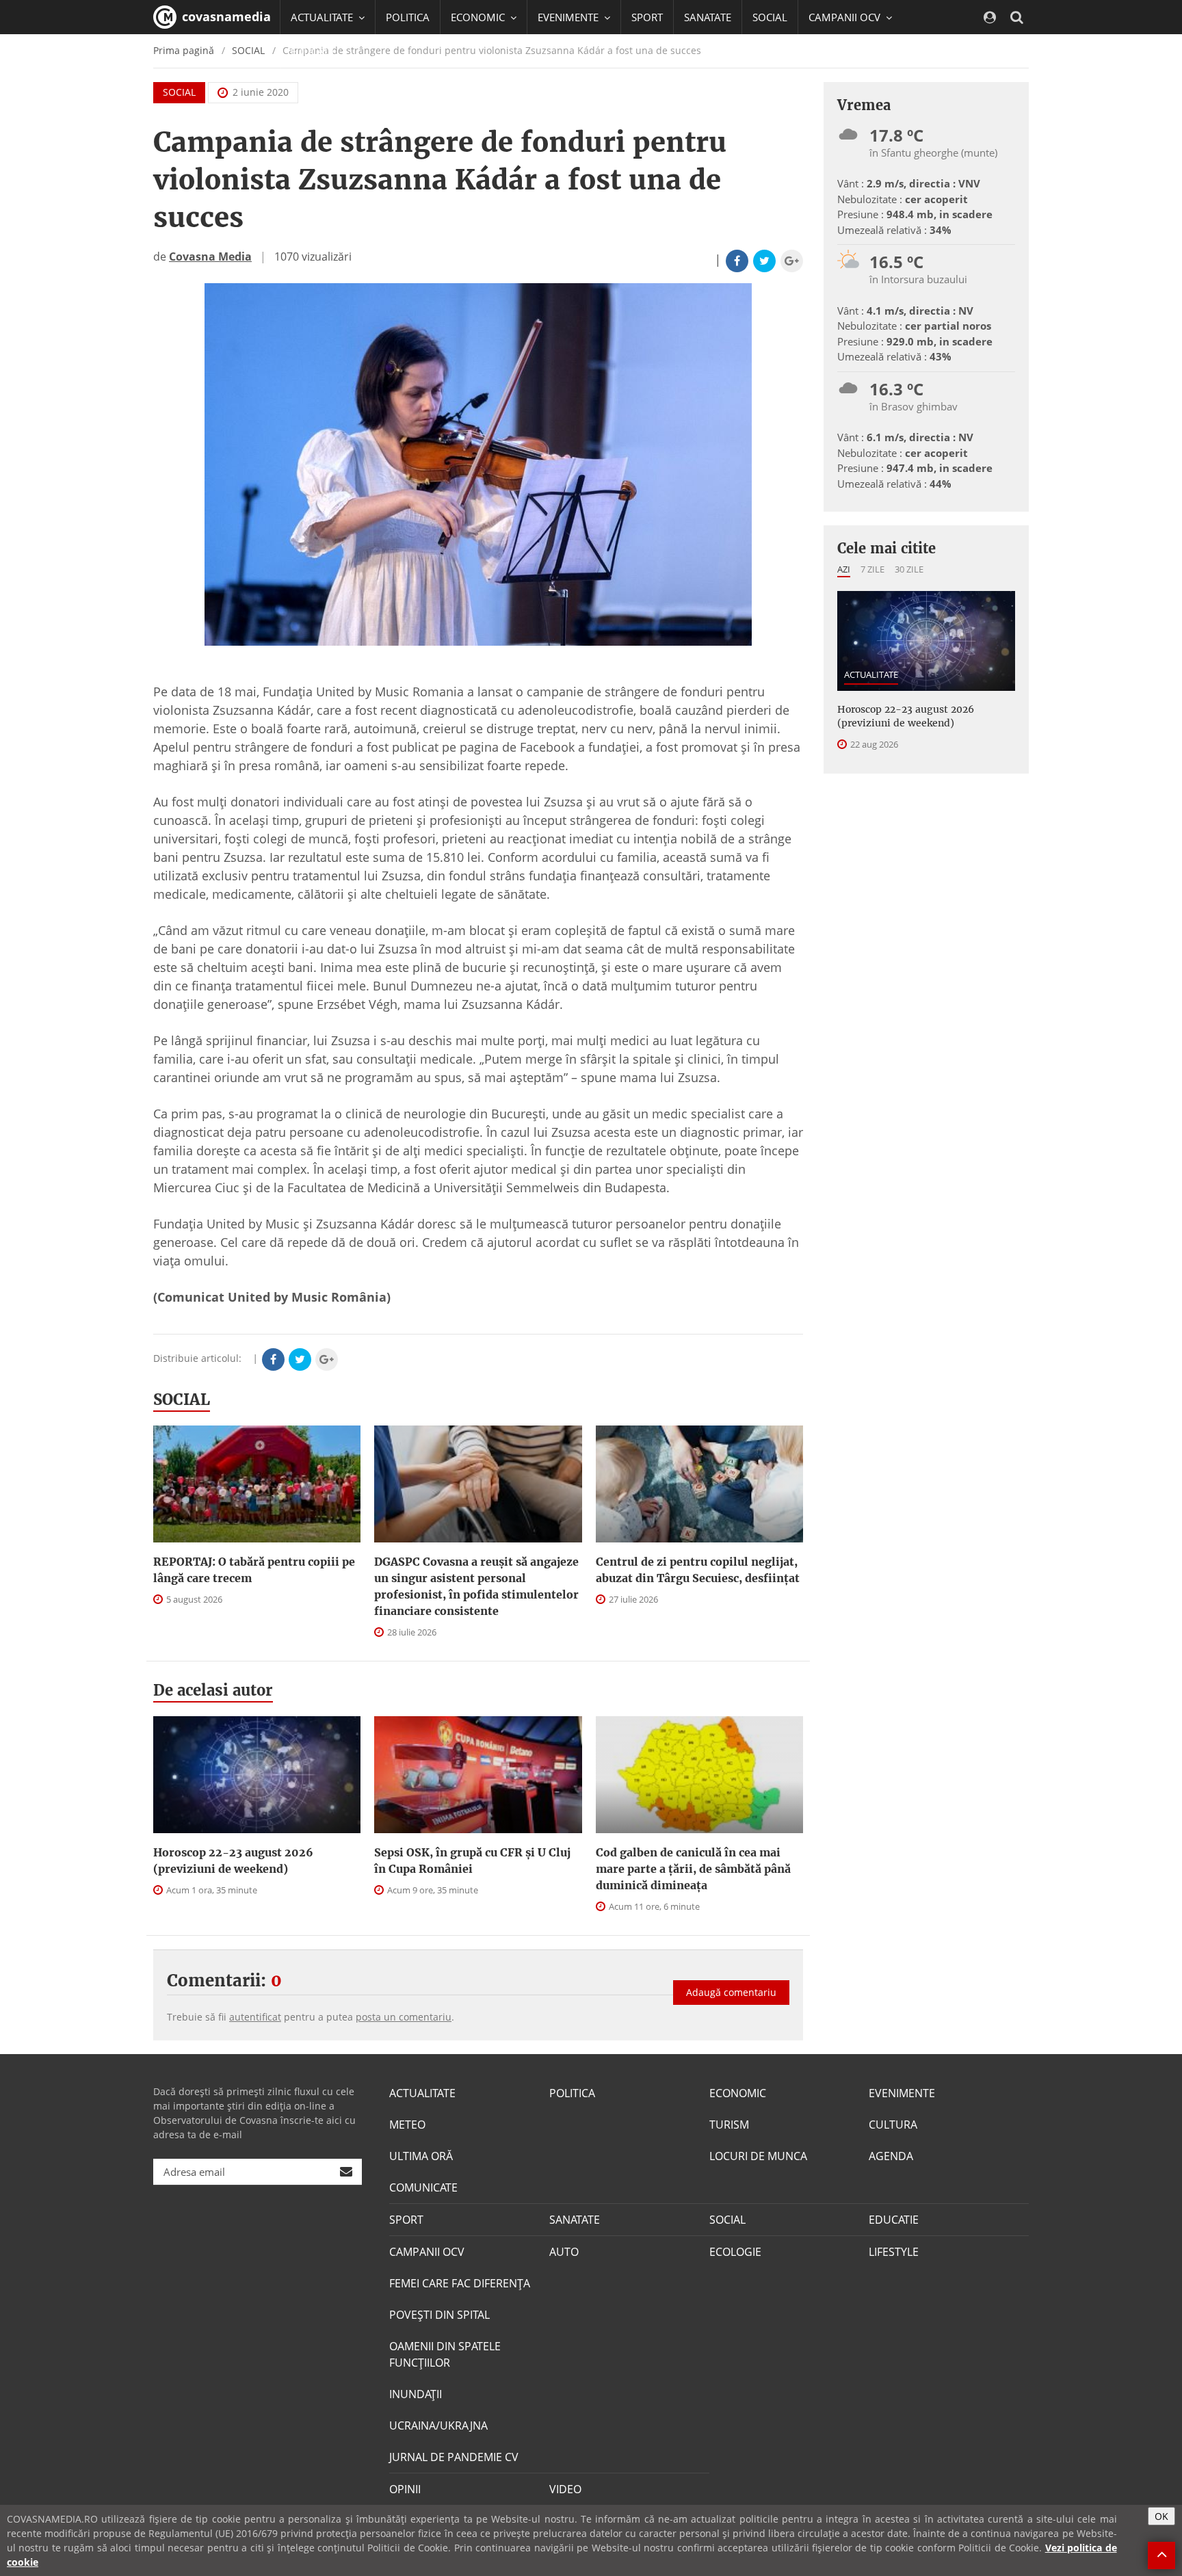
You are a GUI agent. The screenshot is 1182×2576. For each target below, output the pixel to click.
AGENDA (891, 2156)
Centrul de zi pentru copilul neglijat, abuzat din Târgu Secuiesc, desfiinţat (698, 1570)
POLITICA (408, 17)
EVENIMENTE (902, 2093)
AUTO (564, 2252)
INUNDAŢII (416, 2394)
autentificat (255, 2017)
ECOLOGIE (735, 2252)
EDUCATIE (314, 51)
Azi (844, 569)
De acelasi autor (213, 1690)
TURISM (729, 2125)
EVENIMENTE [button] (569, 17)
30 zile (909, 569)
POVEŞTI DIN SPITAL (439, 2315)
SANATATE (708, 17)
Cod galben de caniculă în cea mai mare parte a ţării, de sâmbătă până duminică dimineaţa (693, 1869)
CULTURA (893, 2125)
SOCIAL (770, 17)
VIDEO (565, 2489)
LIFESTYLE (894, 2252)
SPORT (647, 17)
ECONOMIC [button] (479, 17)
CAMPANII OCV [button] (846, 17)
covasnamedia (225, 16)
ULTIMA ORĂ (421, 2156)
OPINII (405, 2489)
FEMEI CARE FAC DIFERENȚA (460, 2283)
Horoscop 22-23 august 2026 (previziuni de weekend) (233, 1861)
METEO (407, 2125)
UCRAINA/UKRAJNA (438, 2426)
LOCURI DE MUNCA (758, 2156)
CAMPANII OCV (427, 2252)
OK (1161, 2516)
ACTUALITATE (871, 674)
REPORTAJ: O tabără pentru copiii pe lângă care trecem (254, 1570)
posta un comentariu (404, 2017)
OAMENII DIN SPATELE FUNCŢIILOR (445, 2354)
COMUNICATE (423, 2187)
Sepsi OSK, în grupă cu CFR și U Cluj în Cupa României (472, 1861)
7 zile (872, 569)
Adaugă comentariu (731, 1992)
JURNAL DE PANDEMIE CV (454, 2457)
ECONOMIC (738, 2093)
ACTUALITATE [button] (323, 17)
